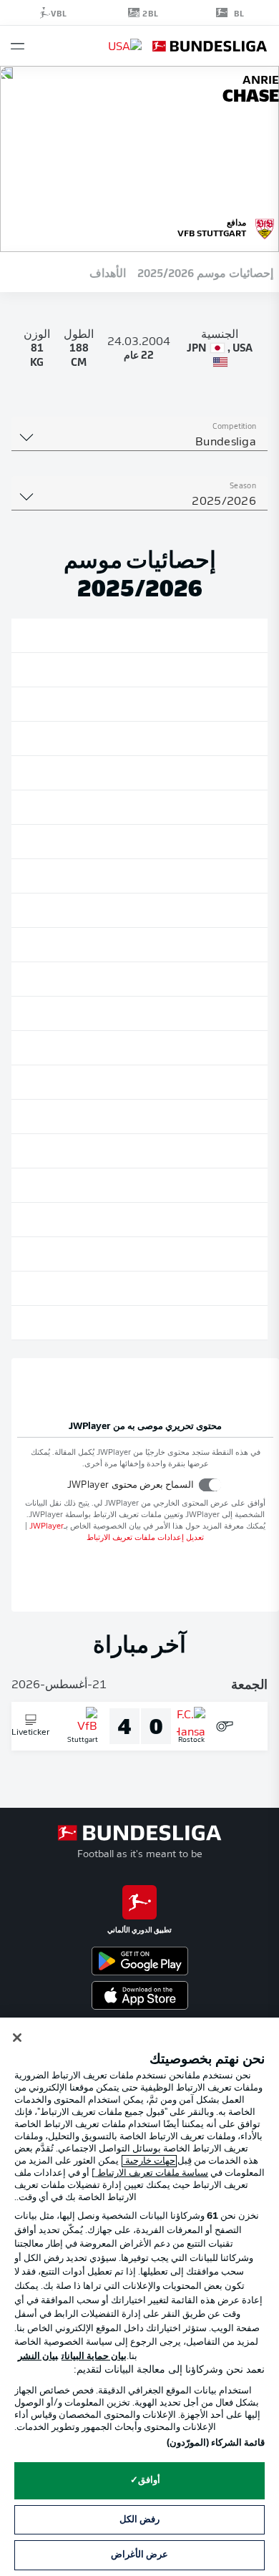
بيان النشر (38, 2357)
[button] (18, 46)
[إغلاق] (17, 2038)
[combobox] (139, 442)
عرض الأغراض (139, 2555)
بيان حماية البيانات (94, 2357)
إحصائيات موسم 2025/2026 (205, 272)
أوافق (149, 2480)
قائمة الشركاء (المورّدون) (216, 2443)
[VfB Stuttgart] (265, 227)
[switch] (210, 1485)
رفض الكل (139, 2520)
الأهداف (108, 272)
